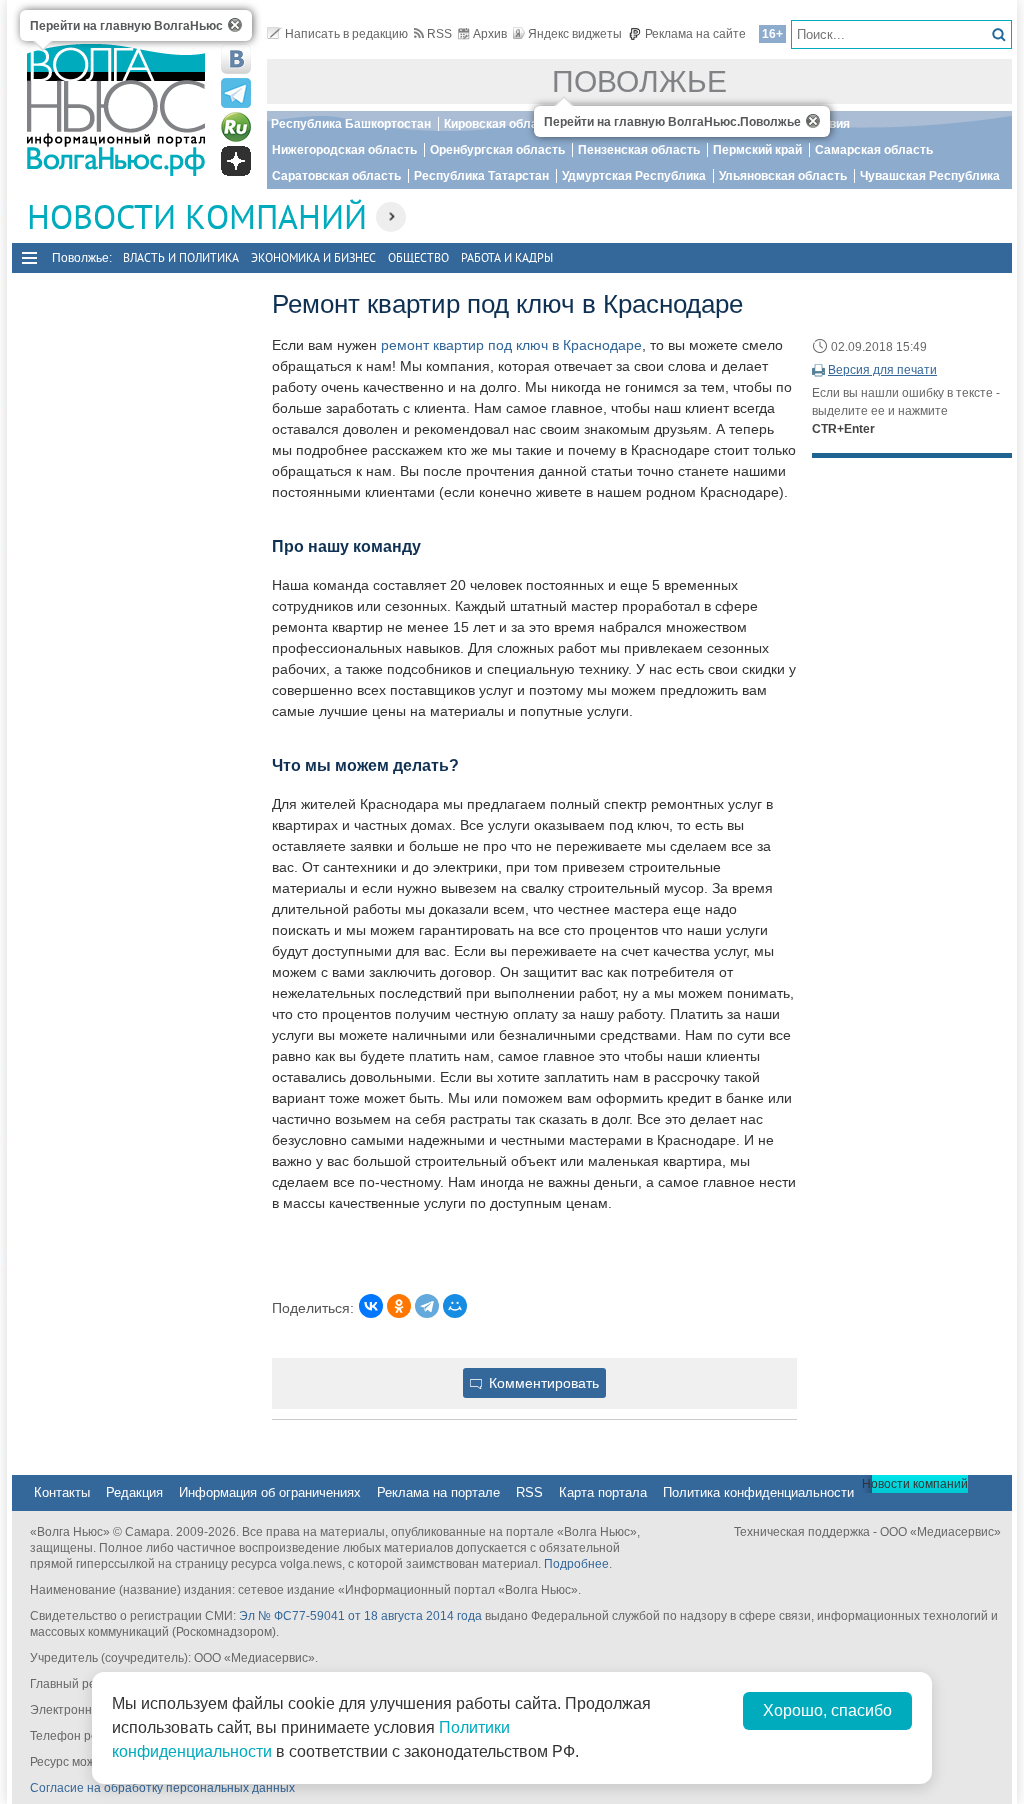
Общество (418, 257)
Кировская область (501, 124)
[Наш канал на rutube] (236, 127)
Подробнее (576, 1564)
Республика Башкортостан (351, 124)
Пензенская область (639, 150)
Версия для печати (882, 370)
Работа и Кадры (507, 257)
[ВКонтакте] (371, 1306)
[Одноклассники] (399, 1306)
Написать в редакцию (346, 34)
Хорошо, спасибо (827, 1710)
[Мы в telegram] (236, 93)
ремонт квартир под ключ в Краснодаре (511, 345)
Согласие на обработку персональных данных (162, 1788)
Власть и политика (181, 257)
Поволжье (639, 81)
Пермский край (757, 150)
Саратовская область (336, 176)
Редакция (134, 1492)
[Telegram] (427, 1306)
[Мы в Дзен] (236, 161)
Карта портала (603, 1492)
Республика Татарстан (481, 176)
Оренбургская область (497, 150)
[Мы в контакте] (236, 59)
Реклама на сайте (695, 34)
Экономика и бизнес (313, 257)
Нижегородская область (344, 150)
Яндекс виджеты (575, 34)
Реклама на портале (438, 1492)
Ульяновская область (783, 176)
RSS (439, 34)
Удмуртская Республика (634, 176)
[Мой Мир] (455, 1306)
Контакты (62, 1492)
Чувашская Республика (930, 176)
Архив (490, 34)
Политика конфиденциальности (758, 1492)
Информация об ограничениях (270, 1492)
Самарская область (874, 150)
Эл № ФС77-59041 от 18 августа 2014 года (360, 1616)
